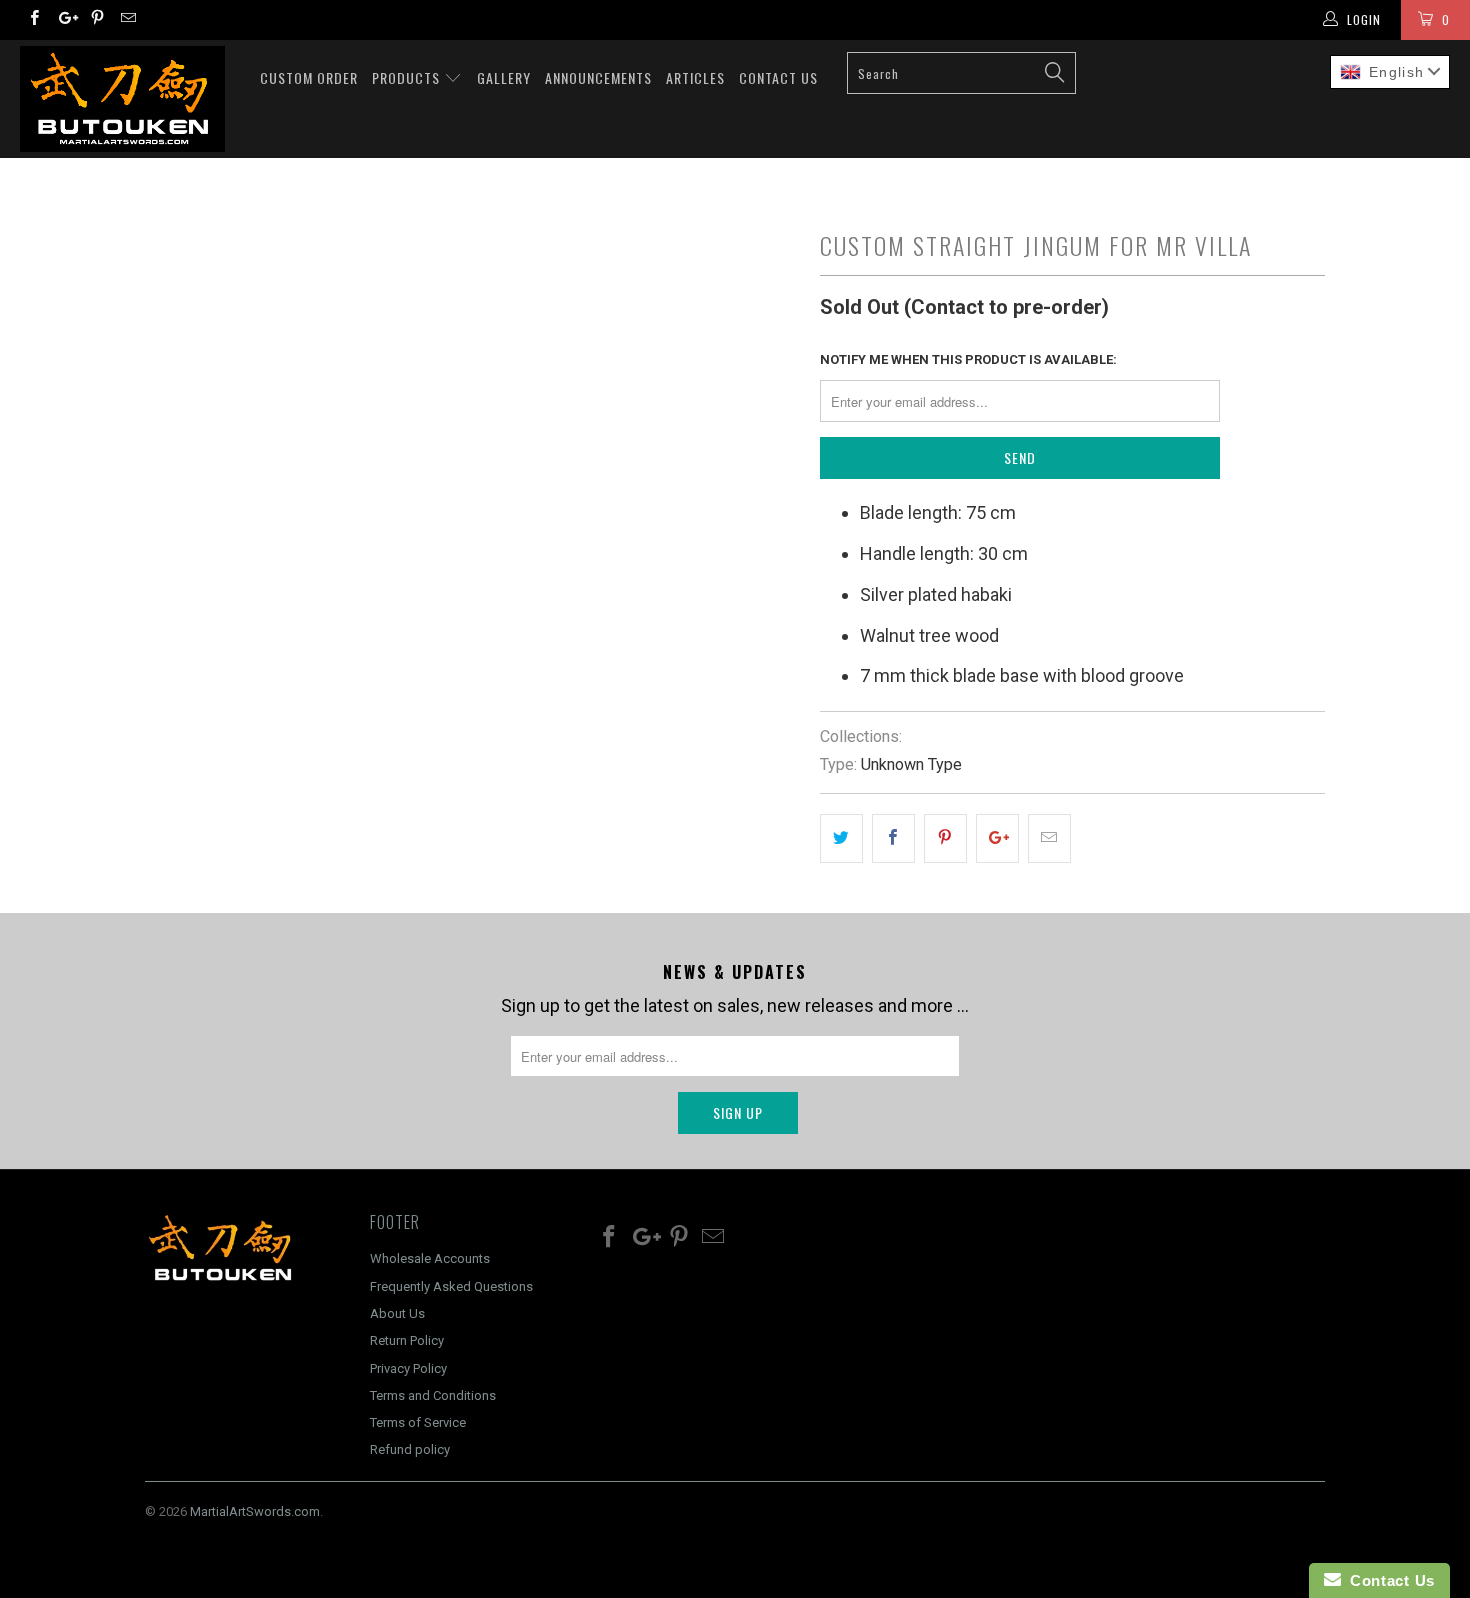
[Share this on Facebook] (893, 838)
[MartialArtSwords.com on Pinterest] (96, 20)
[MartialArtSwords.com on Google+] (64, 20)
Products (408, 77)
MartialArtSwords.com (255, 1511)
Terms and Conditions (433, 1395)
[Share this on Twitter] (841, 838)
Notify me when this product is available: (968, 359)
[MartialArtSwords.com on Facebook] (33, 20)
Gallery (504, 77)
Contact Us (778, 77)
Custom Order (309, 77)
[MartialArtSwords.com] (127, 99)
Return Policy (407, 1340)
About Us (397, 1313)
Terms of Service (418, 1422)
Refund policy (410, 1449)
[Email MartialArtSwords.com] (127, 20)
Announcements (598, 77)
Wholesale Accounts (430, 1258)
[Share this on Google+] (997, 838)
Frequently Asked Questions (451, 1286)
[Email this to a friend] (1049, 838)
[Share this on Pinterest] (945, 838)
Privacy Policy (408, 1368)
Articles (695, 77)
